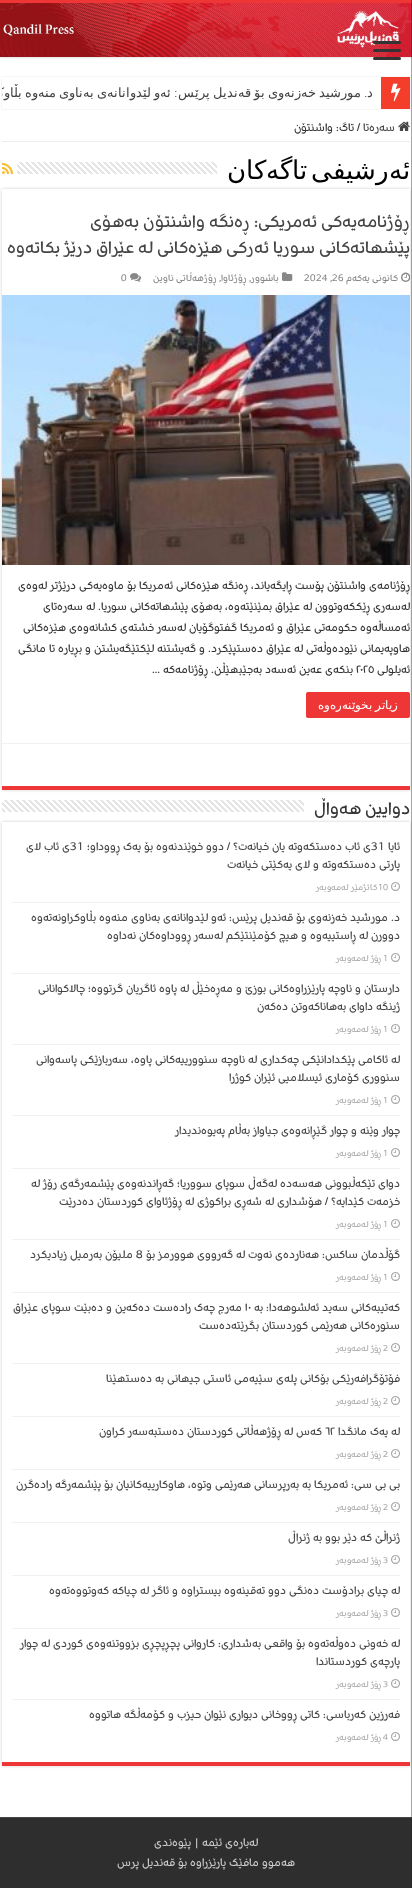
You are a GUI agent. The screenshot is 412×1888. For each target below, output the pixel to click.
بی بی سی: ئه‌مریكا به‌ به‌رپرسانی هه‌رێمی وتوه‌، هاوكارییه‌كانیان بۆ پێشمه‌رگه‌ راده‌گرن (208, 1484)
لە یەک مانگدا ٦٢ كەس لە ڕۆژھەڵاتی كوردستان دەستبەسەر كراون (249, 1431)
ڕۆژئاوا (234, 278)
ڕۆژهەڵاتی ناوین (185, 278)
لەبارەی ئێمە (230, 1842)
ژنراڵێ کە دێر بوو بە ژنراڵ (344, 1537)
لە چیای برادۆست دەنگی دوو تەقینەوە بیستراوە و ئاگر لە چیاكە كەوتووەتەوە (224, 1590)
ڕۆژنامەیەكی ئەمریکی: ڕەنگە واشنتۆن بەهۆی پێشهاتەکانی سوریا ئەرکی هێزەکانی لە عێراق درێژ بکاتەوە (208, 234)
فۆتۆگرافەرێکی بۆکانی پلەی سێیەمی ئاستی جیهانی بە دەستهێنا (253, 1378)
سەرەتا (380, 127)
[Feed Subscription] (7, 170)
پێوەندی (172, 1842)
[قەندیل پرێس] (206, 30)
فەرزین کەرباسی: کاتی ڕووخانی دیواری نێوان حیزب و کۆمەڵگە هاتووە (244, 1714)
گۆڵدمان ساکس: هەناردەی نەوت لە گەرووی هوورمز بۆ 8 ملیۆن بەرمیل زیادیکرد (215, 1254)
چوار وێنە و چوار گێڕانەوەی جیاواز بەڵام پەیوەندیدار (287, 1130)
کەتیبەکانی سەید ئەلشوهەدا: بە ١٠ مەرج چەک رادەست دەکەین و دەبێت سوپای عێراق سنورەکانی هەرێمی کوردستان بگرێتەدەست (206, 1316)
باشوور (265, 278)
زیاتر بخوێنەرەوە (358, 705)
